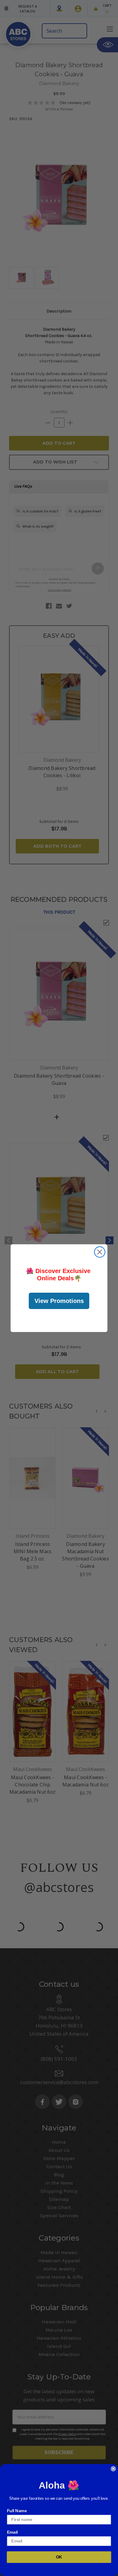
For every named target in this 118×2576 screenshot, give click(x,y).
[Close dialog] (100, 1252)
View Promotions (59, 1301)
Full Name (17, 2511)
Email (12, 2532)
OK (59, 2557)
